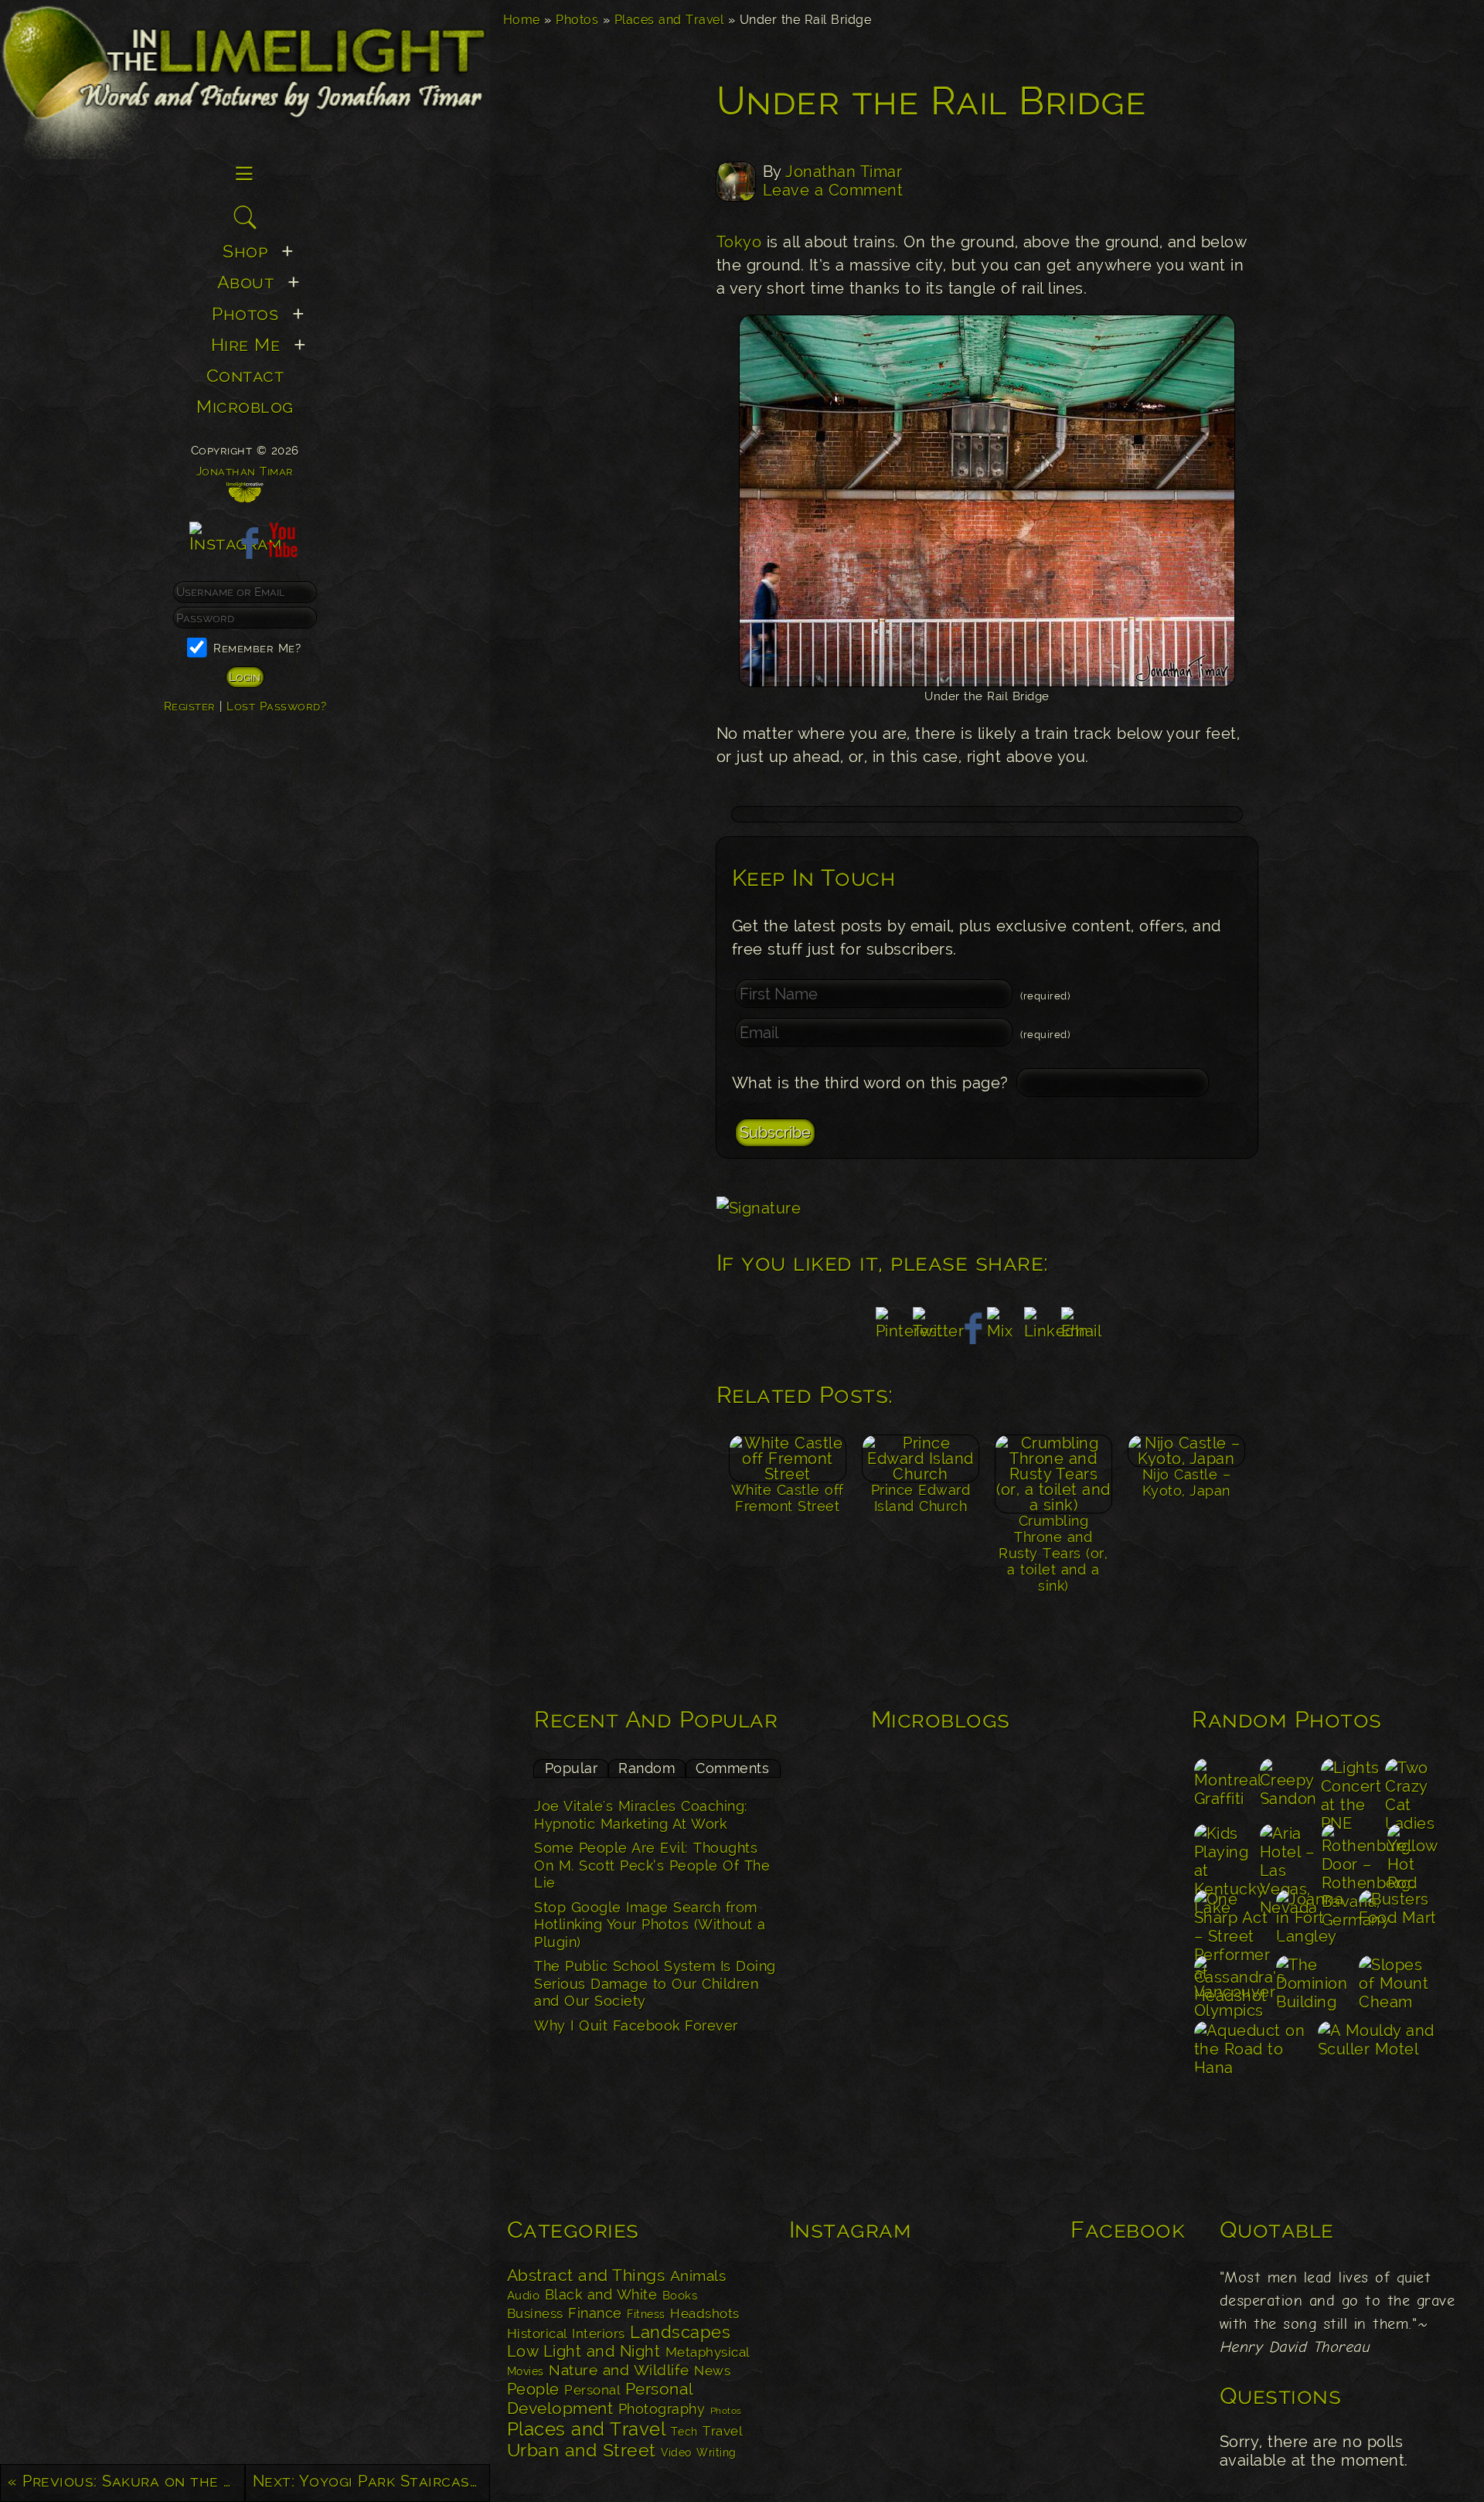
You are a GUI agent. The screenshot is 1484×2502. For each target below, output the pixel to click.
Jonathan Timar (844, 172)
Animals (698, 2276)
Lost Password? (276, 706)
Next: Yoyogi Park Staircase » (371, 2481)
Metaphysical (708, 2352)
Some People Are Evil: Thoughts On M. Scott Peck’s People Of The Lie (652, 1865)
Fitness (646, 2314)
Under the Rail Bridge (932, 101)
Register (190, 706)
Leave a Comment (833, 190)
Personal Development (600, 2398)
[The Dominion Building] (1316, 1986)
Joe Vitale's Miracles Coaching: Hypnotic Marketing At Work (641, 1815)
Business (535, 2313)
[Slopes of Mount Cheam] (1399, 1986)
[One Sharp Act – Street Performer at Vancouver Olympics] (1233, 1920)
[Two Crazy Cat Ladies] (1412, 1789)
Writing (716, 2453)
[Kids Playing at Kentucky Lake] (1225, 1855)
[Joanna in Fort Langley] (1316, 1920)
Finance (595, 2313)
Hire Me (246, 344)
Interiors (599, 2333)
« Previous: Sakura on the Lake (126, 2481)
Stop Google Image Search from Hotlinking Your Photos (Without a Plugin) (650, 1925)
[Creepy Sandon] (1288, 1789)
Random (647, 1768)
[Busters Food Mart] (1399, 1920)
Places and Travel (669, 20)
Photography (662, 2409)
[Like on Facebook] (245, 552)
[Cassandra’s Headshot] (1233, 1986)
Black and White (601, 2294)
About (246, 282)
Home (522, 20)
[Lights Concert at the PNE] (1351, 1789)
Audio (524, 2296)
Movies (526, 2371)
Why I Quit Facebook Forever (636, 2025)
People (533, 2389)
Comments (732, 1768)
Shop (245, 251)
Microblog (245, 406)
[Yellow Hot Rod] (1412, 1855)
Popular (572, 1768)
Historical (537, 2333)
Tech (684, 2432)
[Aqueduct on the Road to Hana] (1254, 2052)
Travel (722, 2431)
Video (676, 2452)
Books (680, 2296)
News (712, 2371)
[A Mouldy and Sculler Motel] (1377, 2052)
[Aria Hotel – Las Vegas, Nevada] (1288, 1855)
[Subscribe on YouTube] (282, 552)
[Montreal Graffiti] (1225, 1789)
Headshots (705, 2313)
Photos (577, 20)
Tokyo (739, 242)
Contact (245, 375)
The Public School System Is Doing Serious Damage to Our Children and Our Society (655, 1983)
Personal (592, 2390)
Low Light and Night (584, 2351)
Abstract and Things (586, 2276)
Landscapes (680, 2332)
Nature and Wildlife (619, 2370)
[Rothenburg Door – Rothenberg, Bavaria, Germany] (1352, 1855)
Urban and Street (582, 2450)
